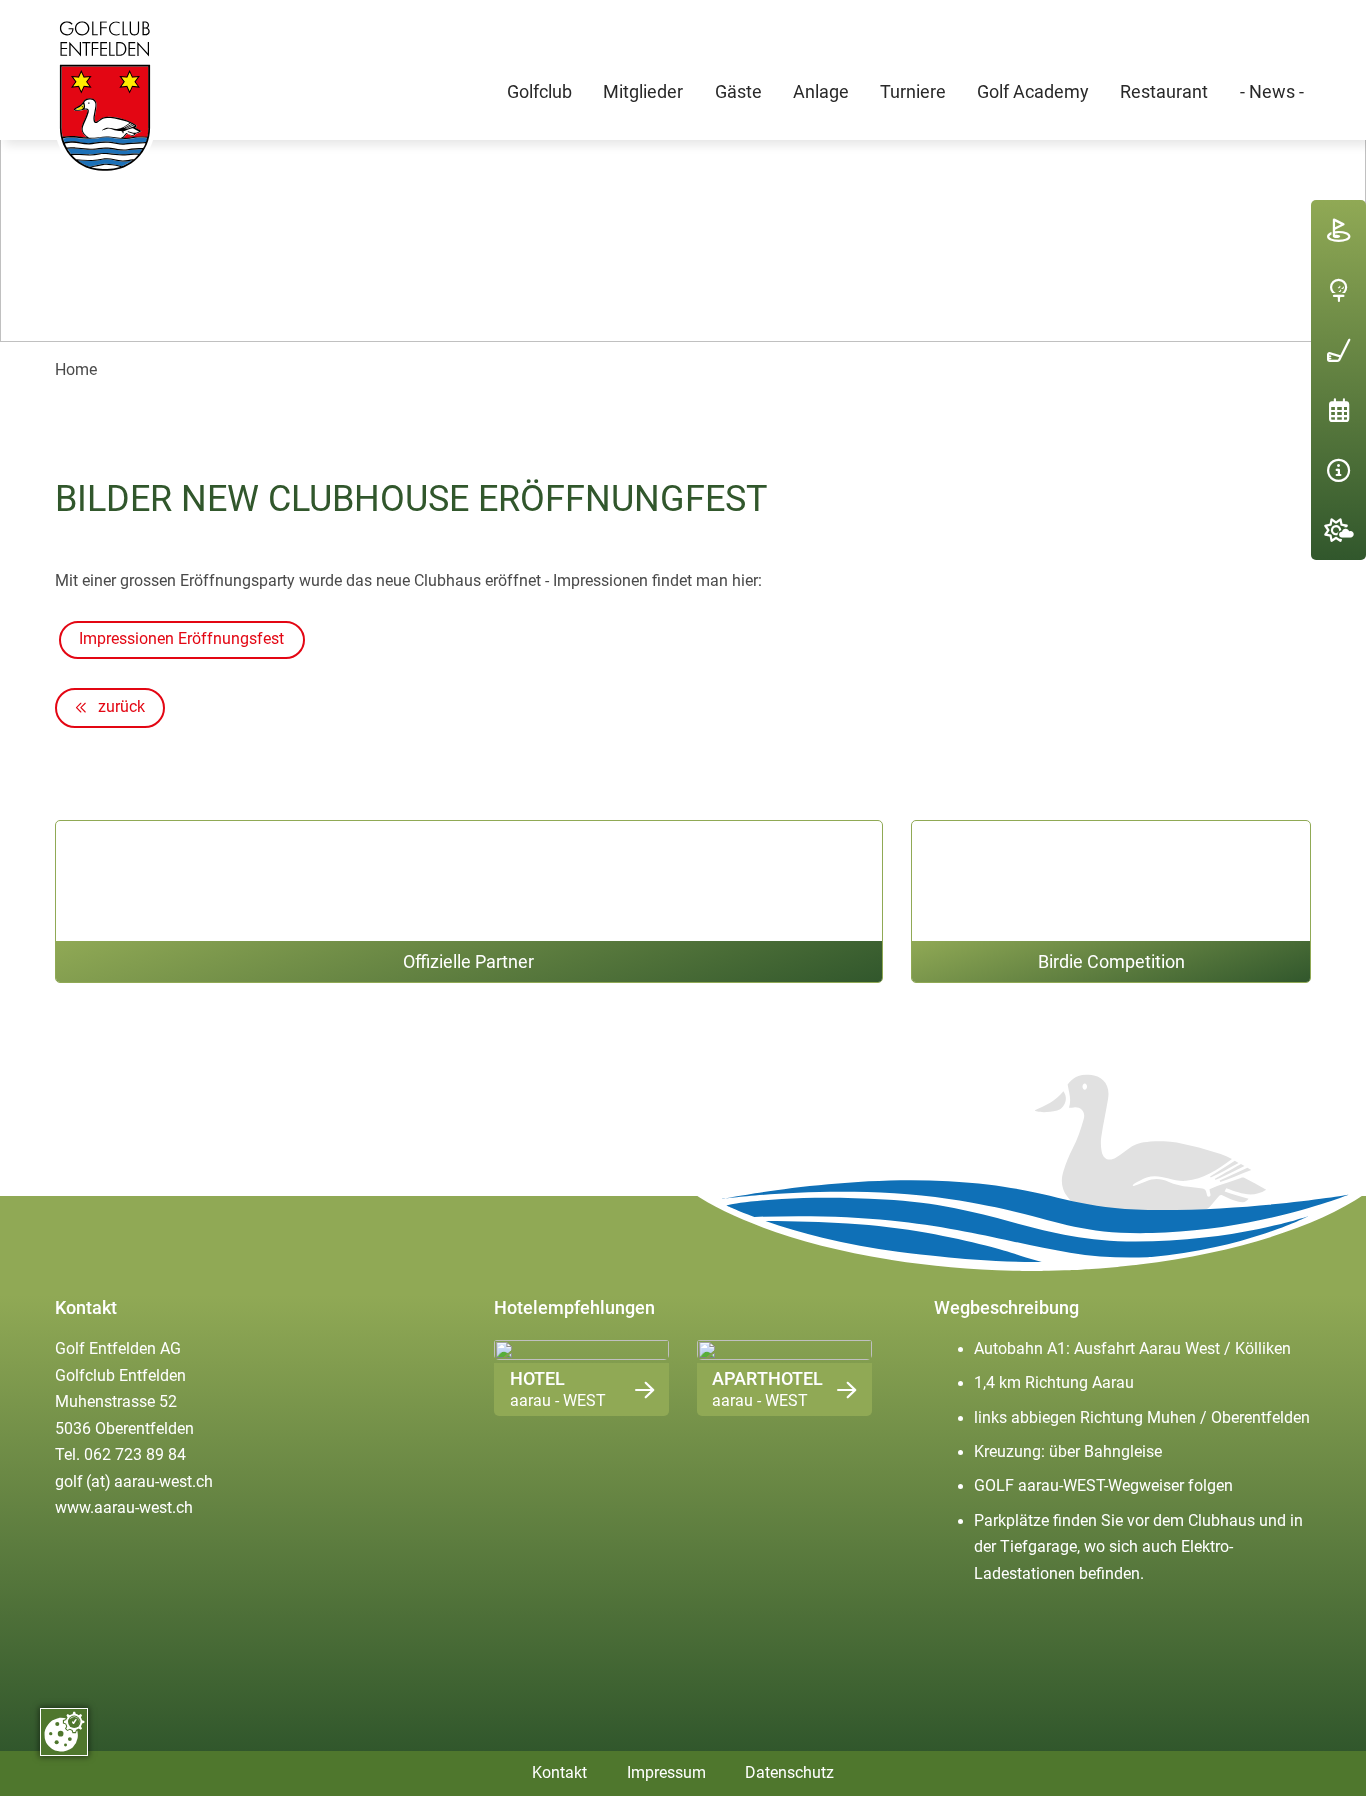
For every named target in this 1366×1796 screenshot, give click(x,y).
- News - (1272, 91)
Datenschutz (789, 1773)
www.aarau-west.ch (124, 1508)
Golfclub (539, 91)
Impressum (666, 1773)
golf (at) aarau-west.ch (134, 1482)
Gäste (738, 91)
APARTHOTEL (767, 1378)
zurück (119, 707)
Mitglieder (643, 91)
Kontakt (559, 1773)
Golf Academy (1033, 91)
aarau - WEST (558, 1401)
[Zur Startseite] (105, 96)
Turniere (913, 91)
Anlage (821, 91)
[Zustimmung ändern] (64, 1732)
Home (76, 370)
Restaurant (1164, 91)
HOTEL (537, 1378)
